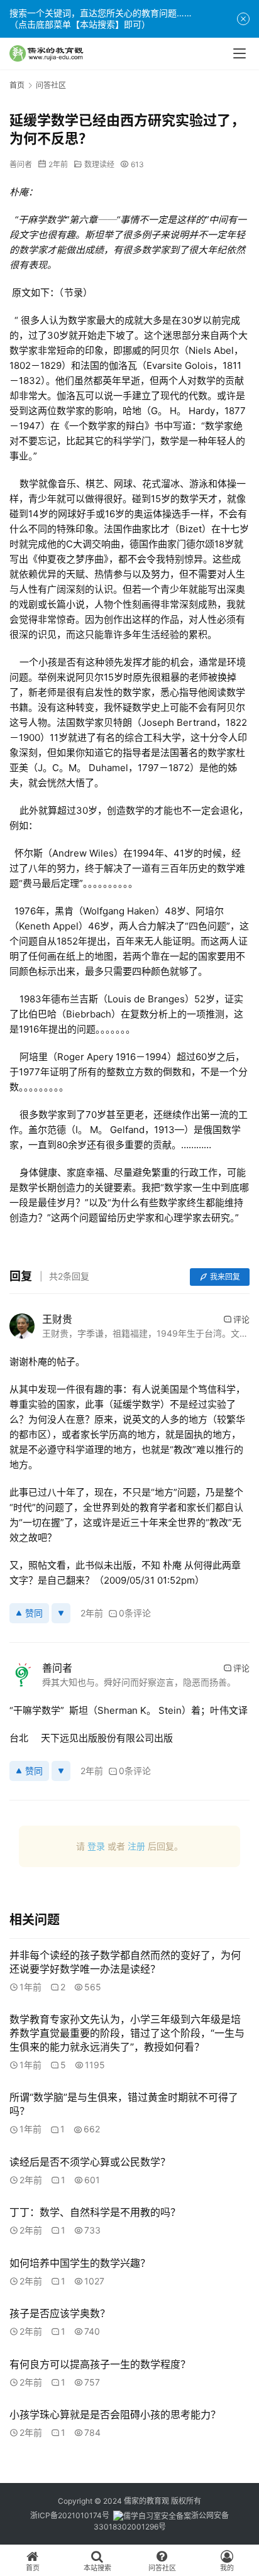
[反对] (61, 1613)
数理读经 (99, 164)
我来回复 (225, 1277)
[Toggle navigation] (240, 53)
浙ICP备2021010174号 (70, 2515)
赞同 (34, 1613)
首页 (17, 85)
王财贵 (57, 1319)
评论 (241, 1319)
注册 (136, 1846)
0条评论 (135, 1613)
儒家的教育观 (146, 2501)
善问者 (21, 164)
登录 (96, 1846)
